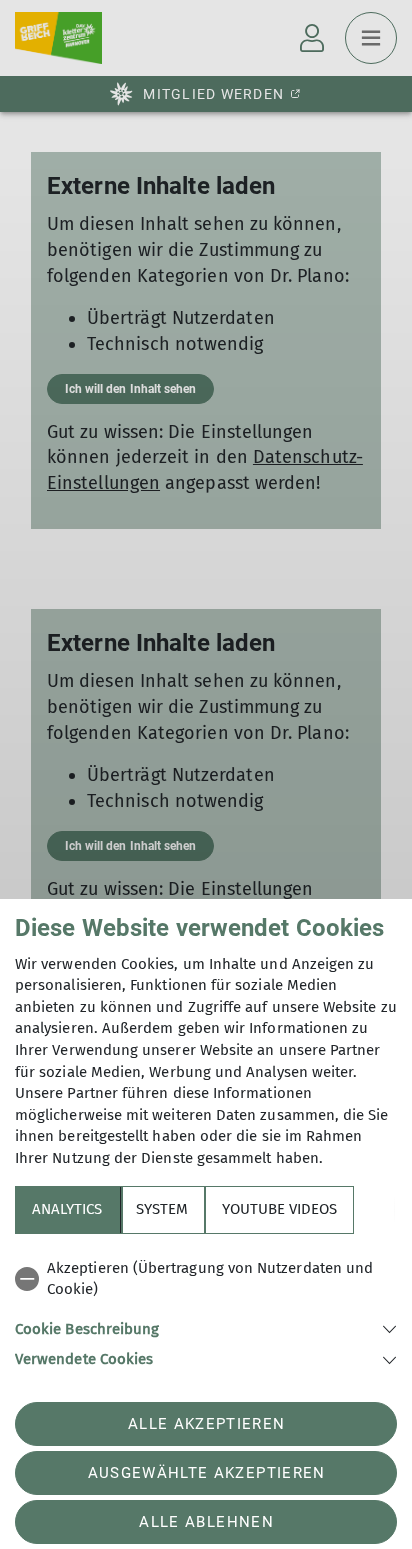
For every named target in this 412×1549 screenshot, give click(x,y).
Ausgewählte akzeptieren (207, 1473)
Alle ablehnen (206, 1522)
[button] (206, 1327)
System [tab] (162, 1209)
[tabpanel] (206, 1310)
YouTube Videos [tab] (279, 1209)
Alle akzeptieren (206, 1424)
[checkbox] (206, 1279)
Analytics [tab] (67, 1209)
